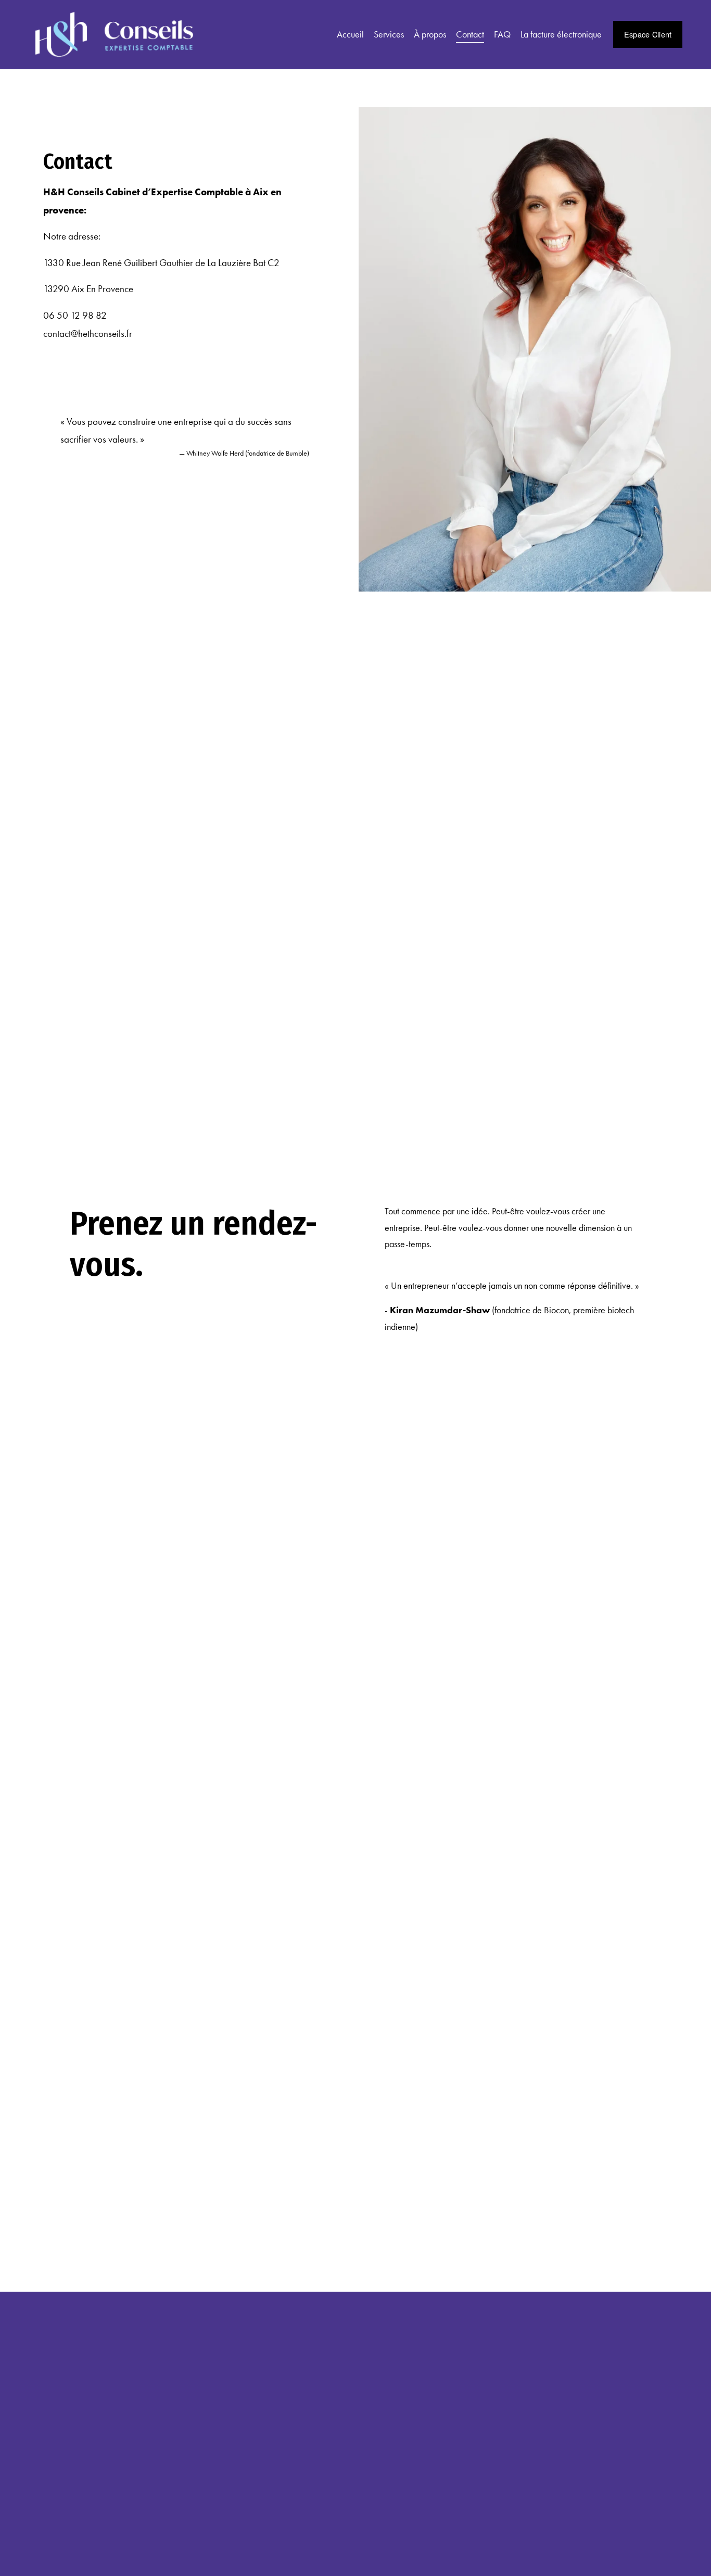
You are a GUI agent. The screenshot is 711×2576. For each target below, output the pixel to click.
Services (389, 34)
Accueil (350, 34)
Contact (470, 34)
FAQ (502, 34)
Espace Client (648, 34)
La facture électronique (561, 34)
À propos (430, 34)
